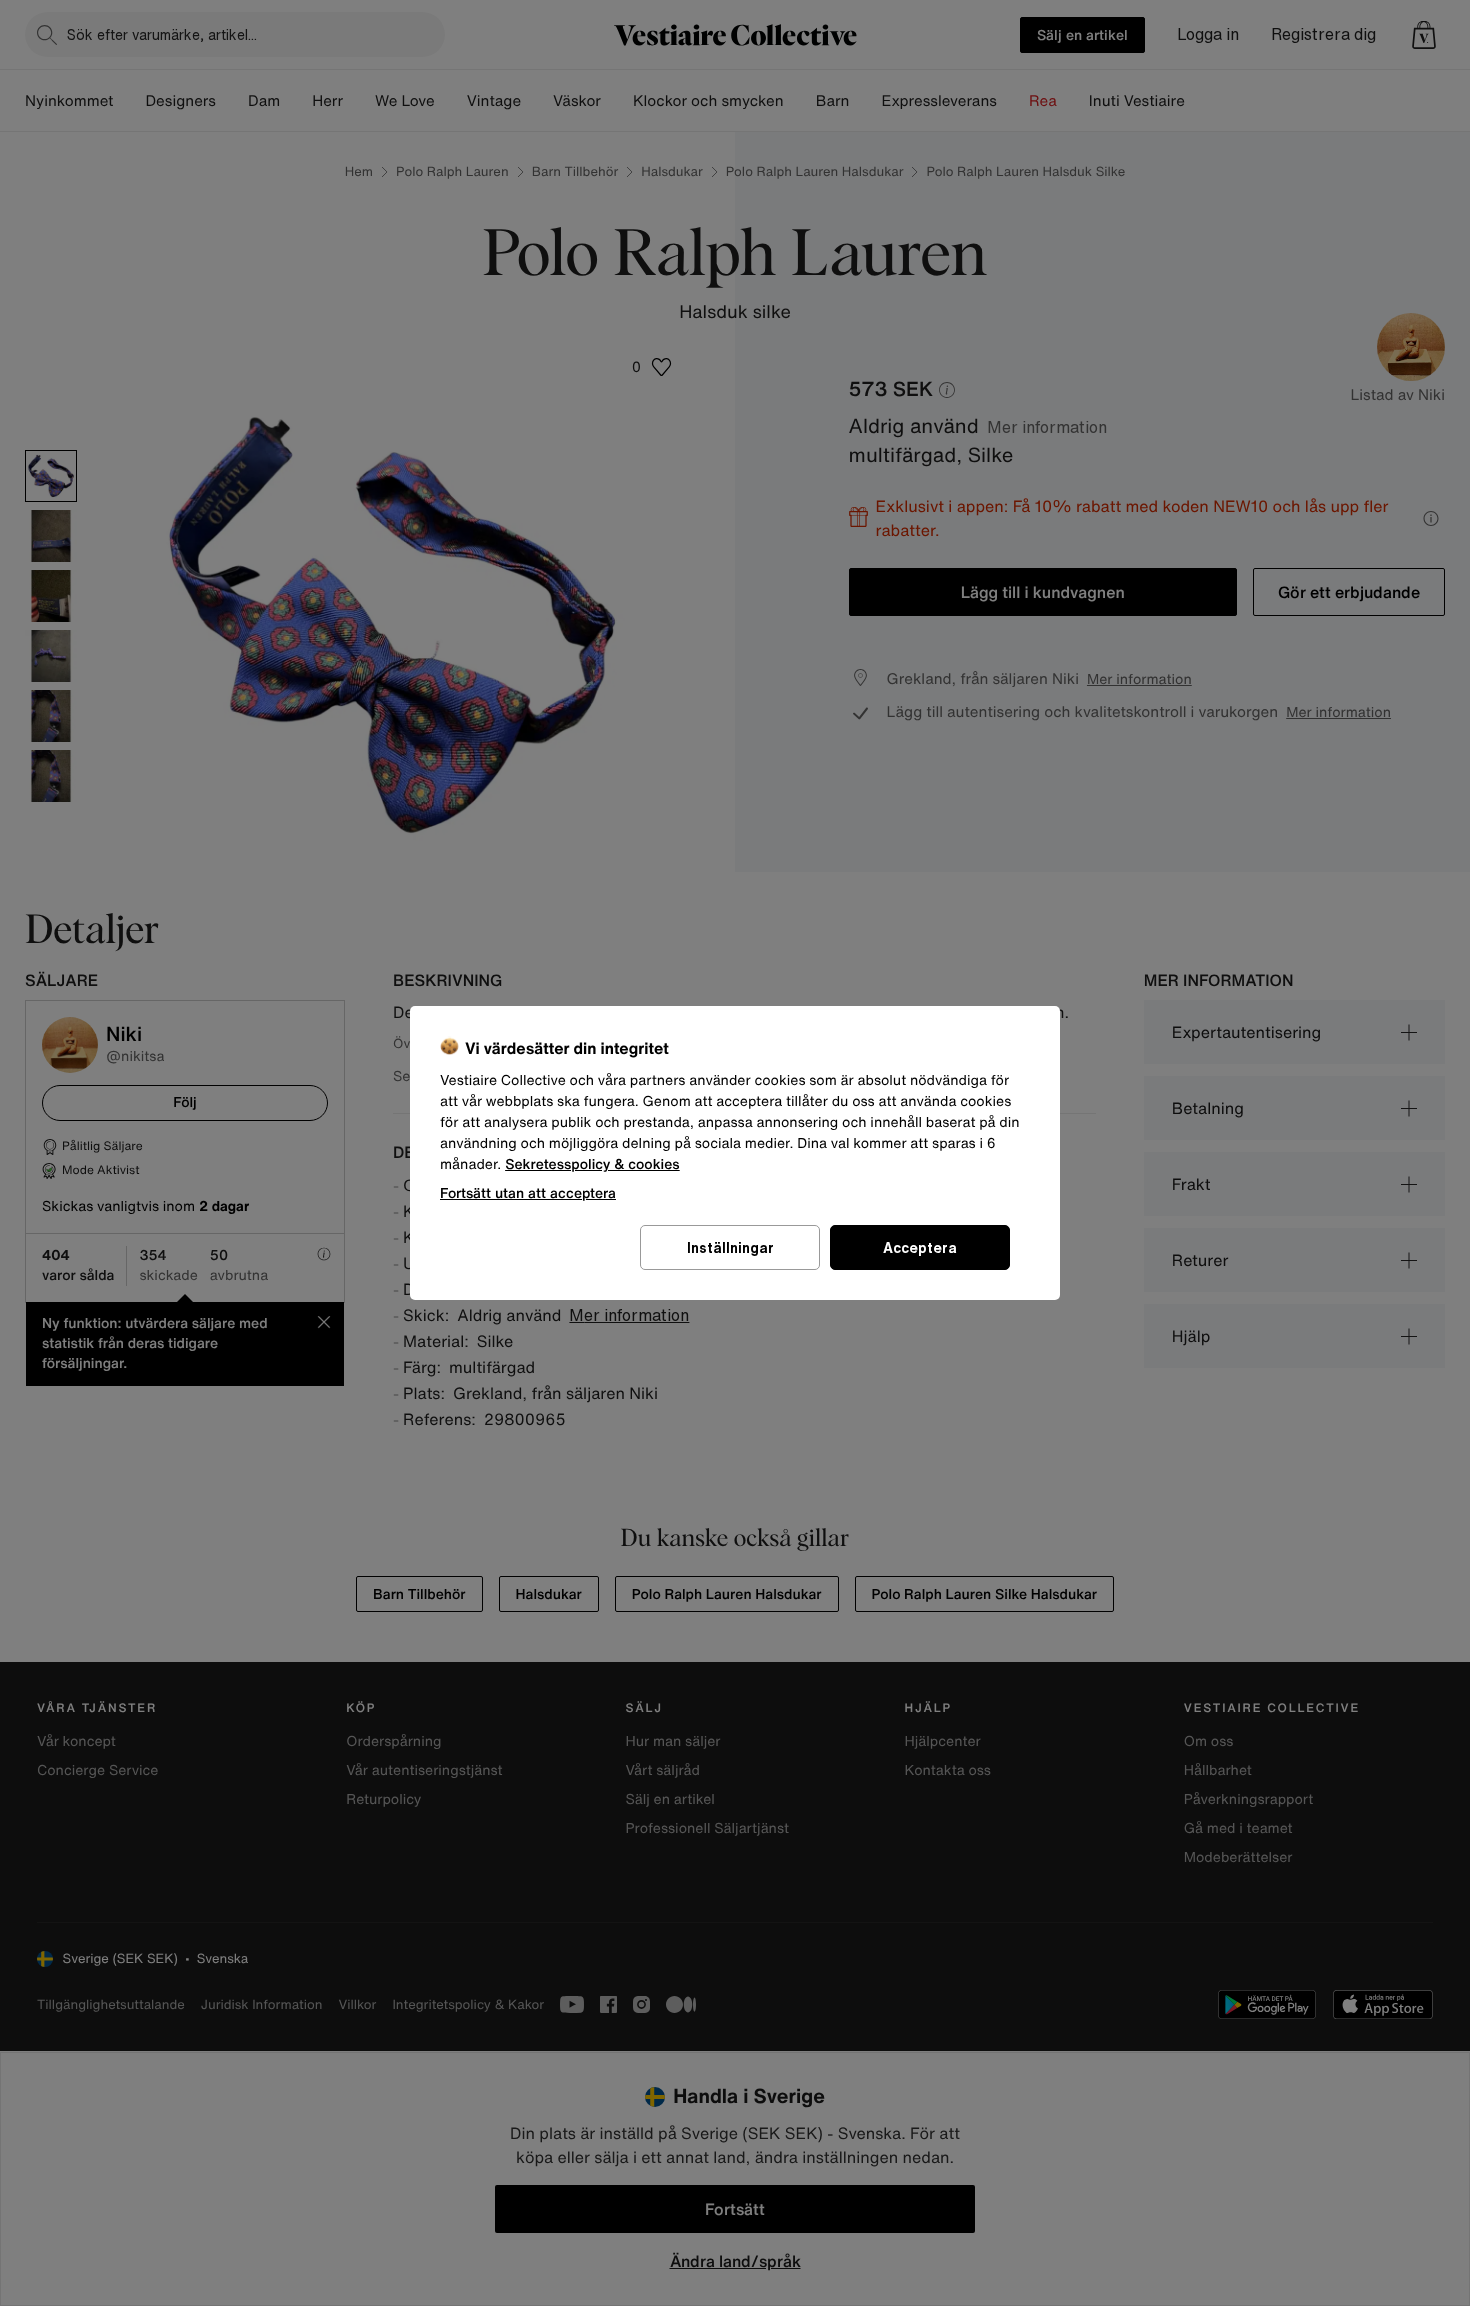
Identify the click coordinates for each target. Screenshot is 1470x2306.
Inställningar (730, 1247)
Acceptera (920, 1247)
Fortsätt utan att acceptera (528, 1192)
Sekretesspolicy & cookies (592, 1164)
